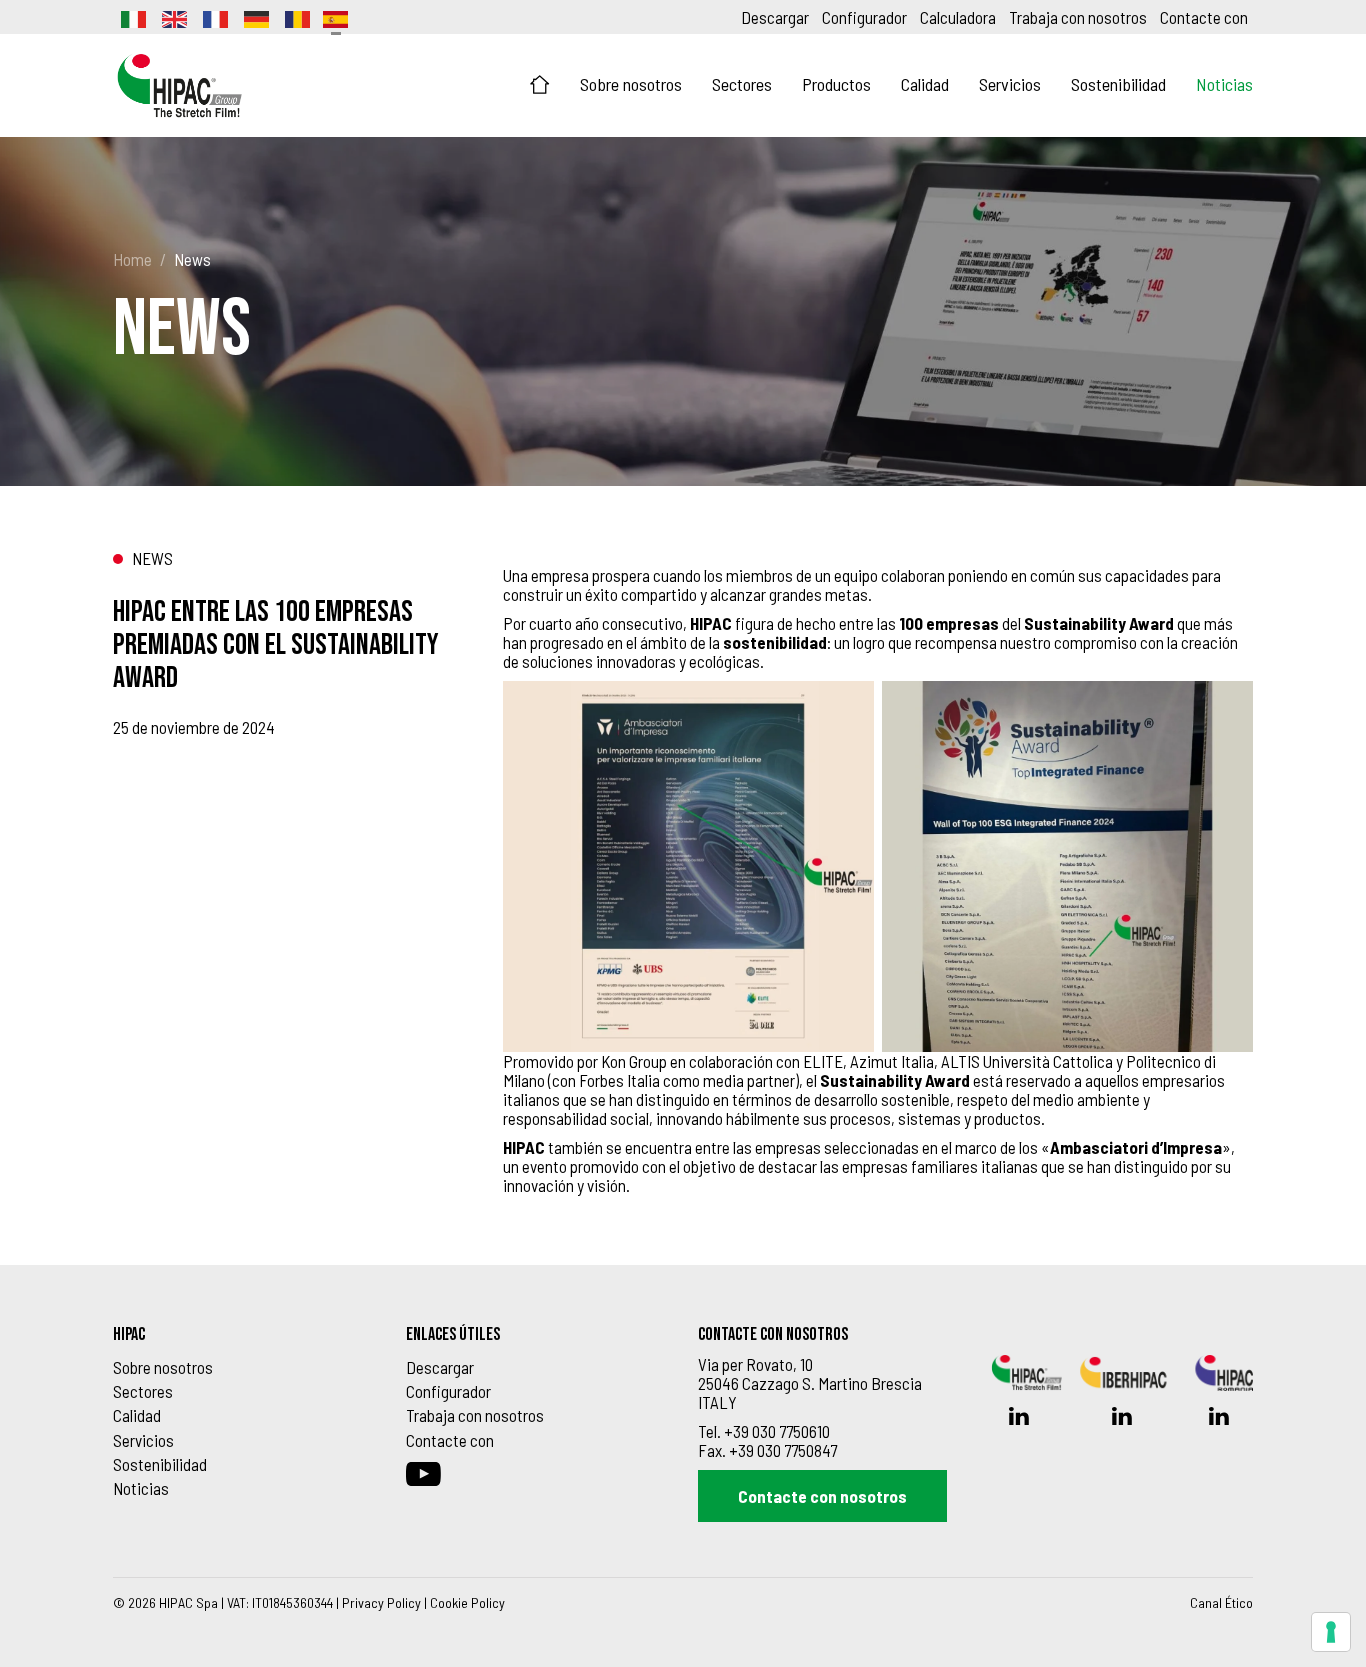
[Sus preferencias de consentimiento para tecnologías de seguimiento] (1331, 1632)
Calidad (925, 84)
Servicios (1010, 84)
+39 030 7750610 (777, 1431)
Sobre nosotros (631, 84)
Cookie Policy (467, 1602)
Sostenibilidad (1118, 84)
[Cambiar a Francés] (214, 17)
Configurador (864, 17)
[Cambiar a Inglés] (173, 17)
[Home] (540, 85)
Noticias (1224, 84)
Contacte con (1204, 17)
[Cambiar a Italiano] (132, 17)
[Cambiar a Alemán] (255, 17)
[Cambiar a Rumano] (296, 17)
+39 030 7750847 (783, 1450)
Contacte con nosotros (822, 1496)
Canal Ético (1221, 1602)
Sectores (742, 84)
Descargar (775, 17)
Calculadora (958, 17)
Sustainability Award (1099, 623)
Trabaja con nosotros (1078, 17)
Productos (836, 84)
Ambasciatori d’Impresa (1136, 1147)
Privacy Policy (381, 1602)
